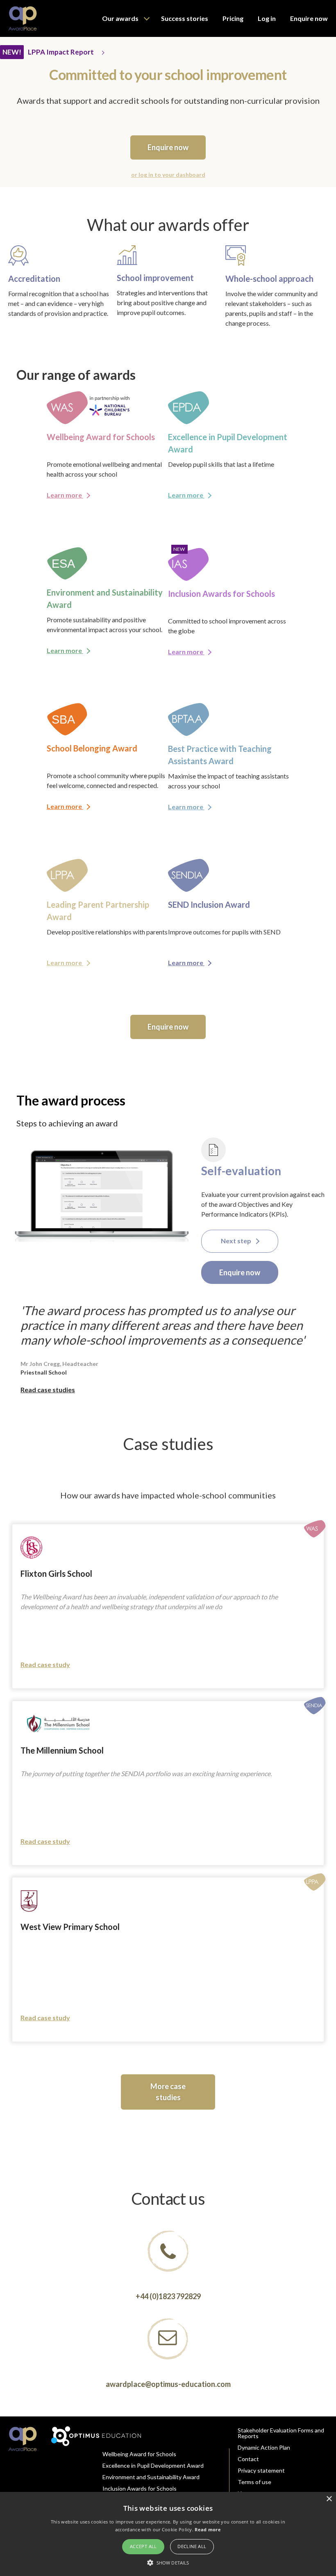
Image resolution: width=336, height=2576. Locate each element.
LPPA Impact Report (61, 52)
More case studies (168, 2092)
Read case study (45, 1664)
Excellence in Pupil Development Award (153, 2465)
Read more (208, 2529)
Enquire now (309, 18)
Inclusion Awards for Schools (140, 2488)
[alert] (168, 2534)
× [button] (329, 2499)
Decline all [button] (192, 2546)
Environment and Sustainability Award (151, 2477)
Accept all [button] (143, 2546)
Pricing (233, 18)
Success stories (185, 18)
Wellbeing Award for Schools (139, 2454)
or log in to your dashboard (168, 175)
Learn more (65, 495)
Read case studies (48, 1390)
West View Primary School (70, 1927)
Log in (267, 18)
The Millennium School (62, 1750)
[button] (168, 2562)
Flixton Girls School (56, 1573)
